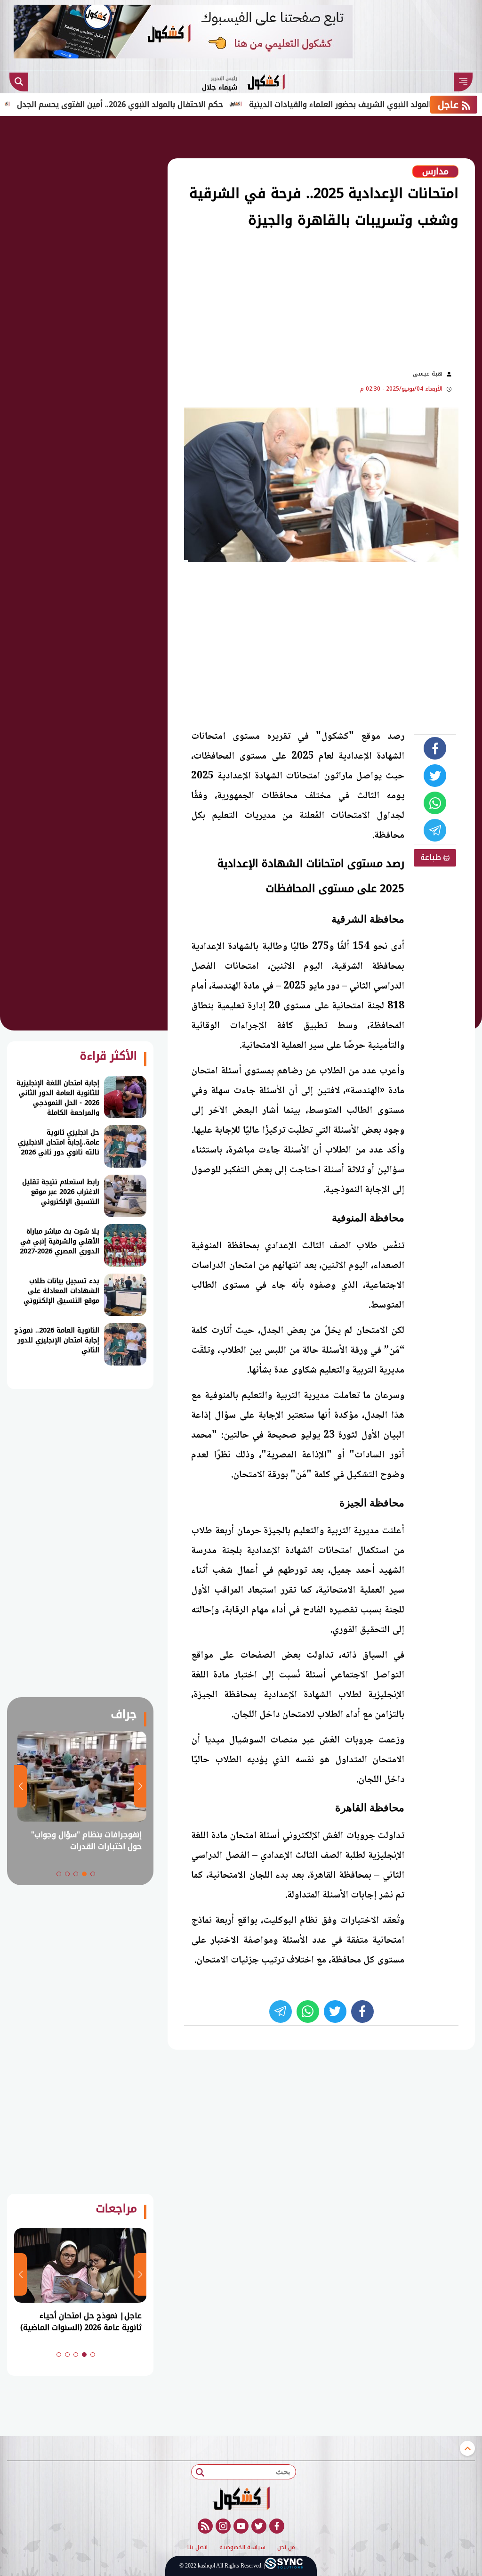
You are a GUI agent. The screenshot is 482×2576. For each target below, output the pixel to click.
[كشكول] (241, 2498)
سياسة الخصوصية (242, 2548)
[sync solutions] (284, 2566)
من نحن (286, 2548)
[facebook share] (435, 748)
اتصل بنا (197, 2548)
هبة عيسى (428, 374)
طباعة (432, 857)
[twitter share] (435, 776)
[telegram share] (435, 830)
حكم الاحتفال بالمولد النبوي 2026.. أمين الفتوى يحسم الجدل (170, 104)
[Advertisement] (230, 298)
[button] (93, 1874)
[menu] (463, 82)
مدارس (435, 172)
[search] (19, 82)
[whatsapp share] (435, 803)
